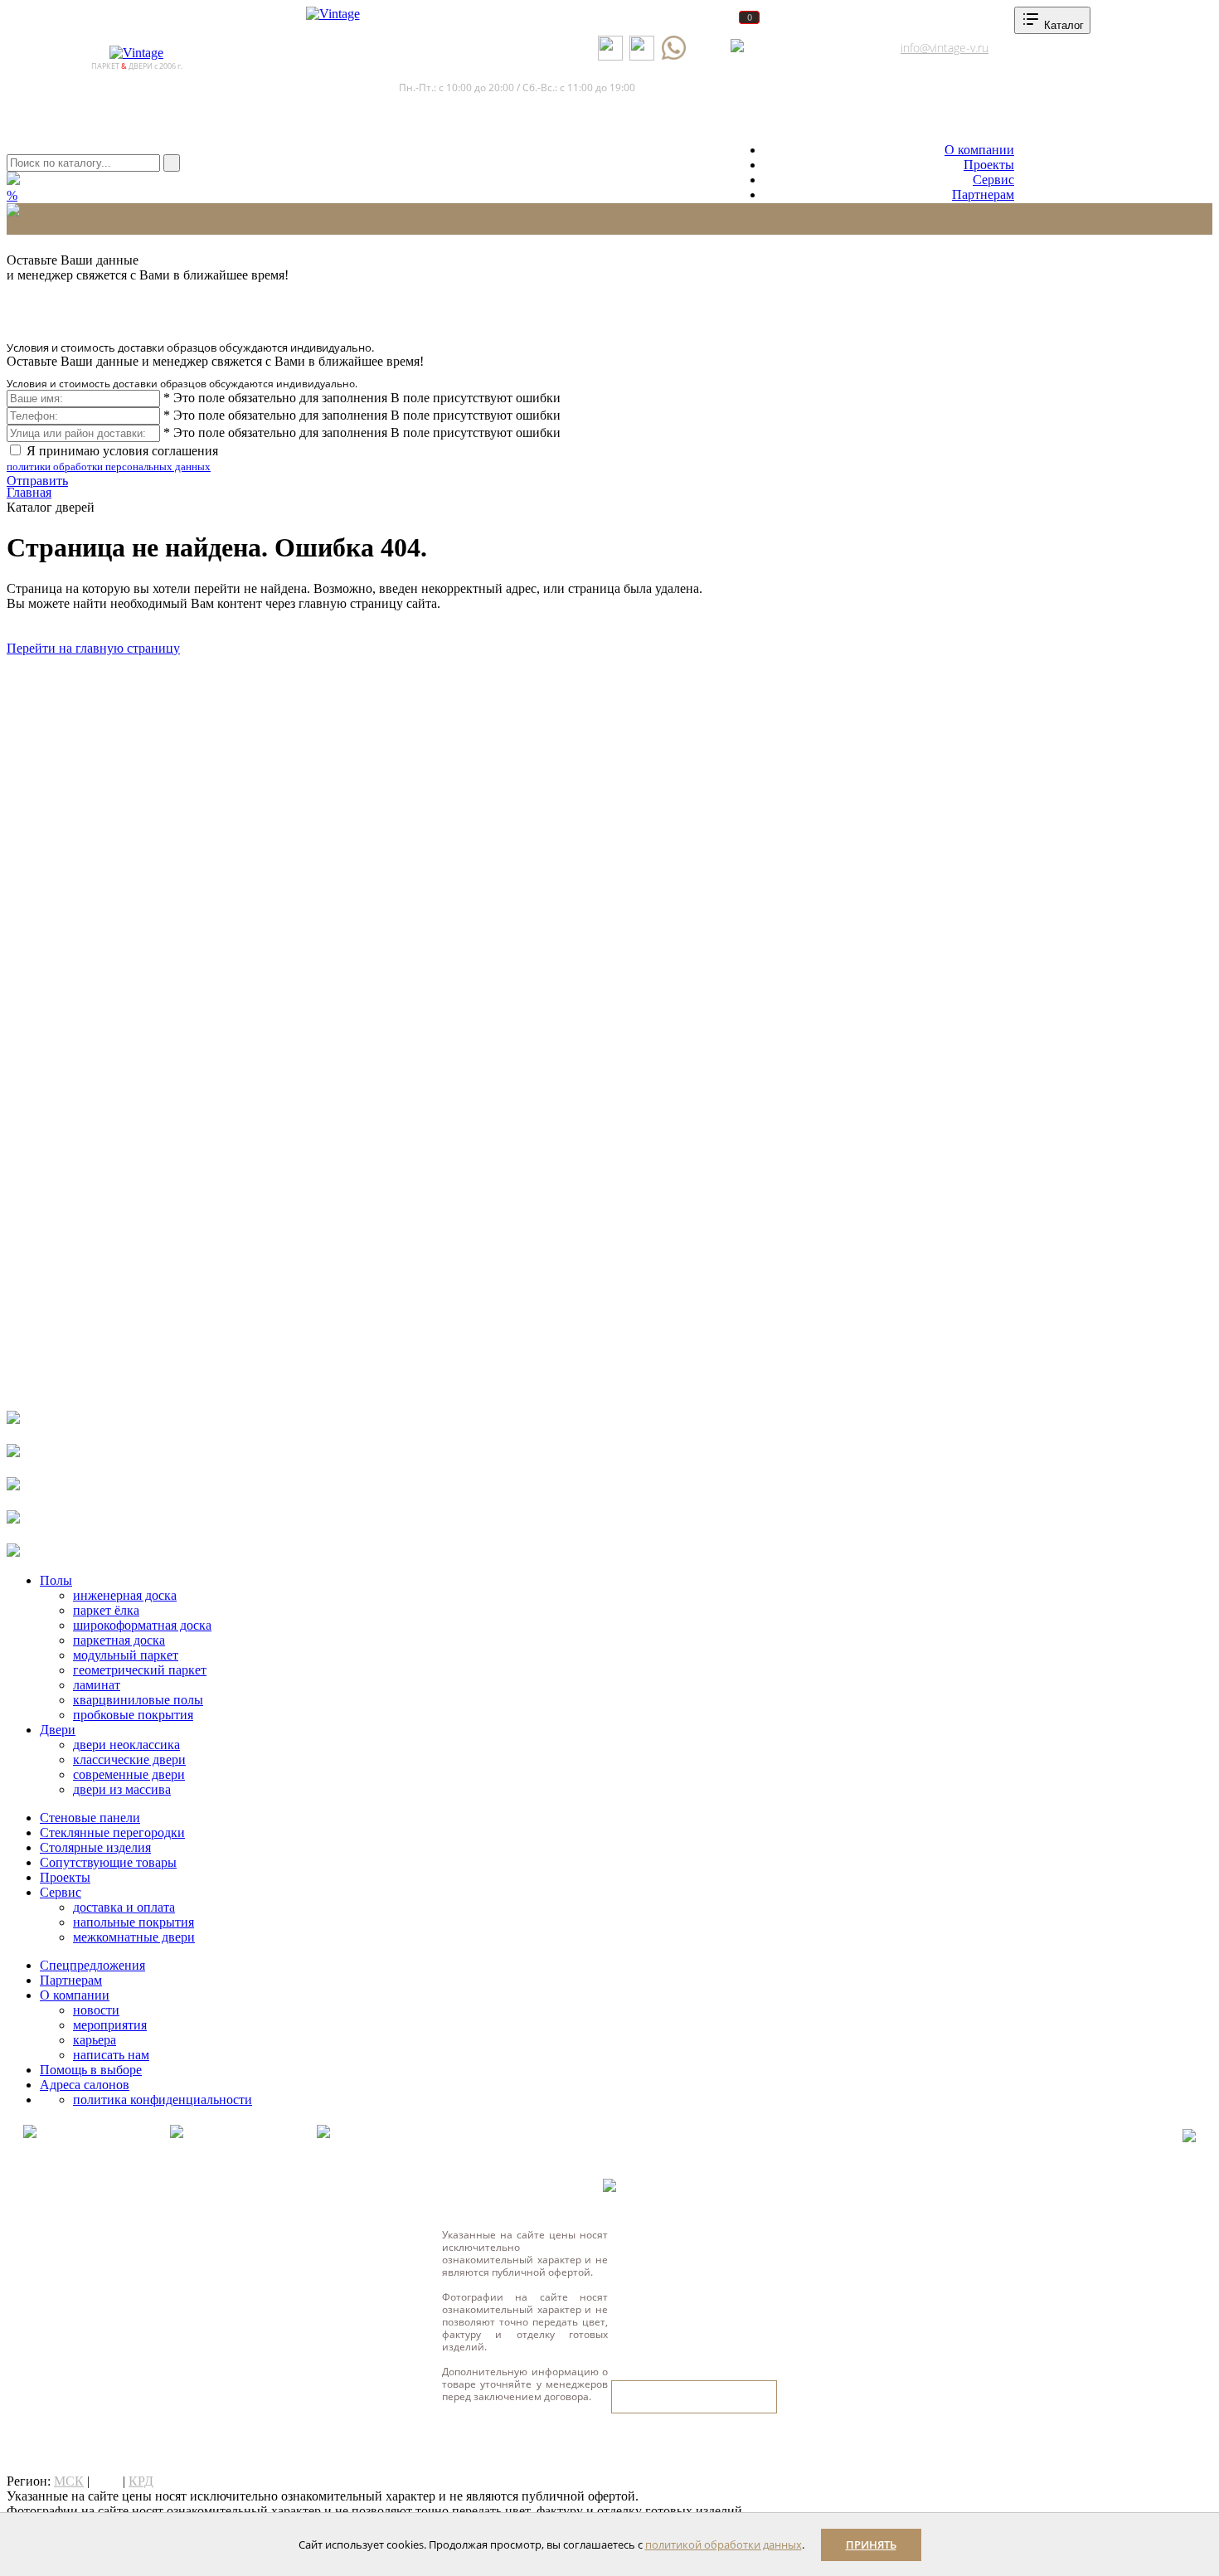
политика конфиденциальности (163, 2100)
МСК (69, 2481)
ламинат (97, 1685)
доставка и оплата (124, 1907)
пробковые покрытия (133, 1715)
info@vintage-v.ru (945, 48)
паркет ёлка (106, 1610)
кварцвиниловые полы (138, 1700)
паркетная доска (119, 1640)
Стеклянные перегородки (112, 1832)
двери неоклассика (126, 1745)
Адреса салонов (801, 48)
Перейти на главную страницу (93, 648)
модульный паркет (126, 1655)
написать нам (111, 2055)
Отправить (37, 481)
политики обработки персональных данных (109, 467)
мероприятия (110, 2025)
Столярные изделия (95, 1847)
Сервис (993, 180)
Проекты (989, 165)
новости (96, 2010)
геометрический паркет (140, 1670)
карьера (95, 2040)
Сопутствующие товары (108, 1862)
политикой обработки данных (724, 2544)
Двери (58, 1730)
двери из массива (122, 1789)
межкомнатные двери (134, 1937)
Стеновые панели (90, 1818)
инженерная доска (125, 1595)
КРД (141, 2481)
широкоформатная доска (142, 1625)
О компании (979, 150)
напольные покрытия (134, 1922)
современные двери (129, 1774)
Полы (56, 1580)
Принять (871, 2544)
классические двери (129, 1759)
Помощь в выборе (91, 2070)
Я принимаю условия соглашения (112, 458)
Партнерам (983, 194)
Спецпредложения (92, 1965)
